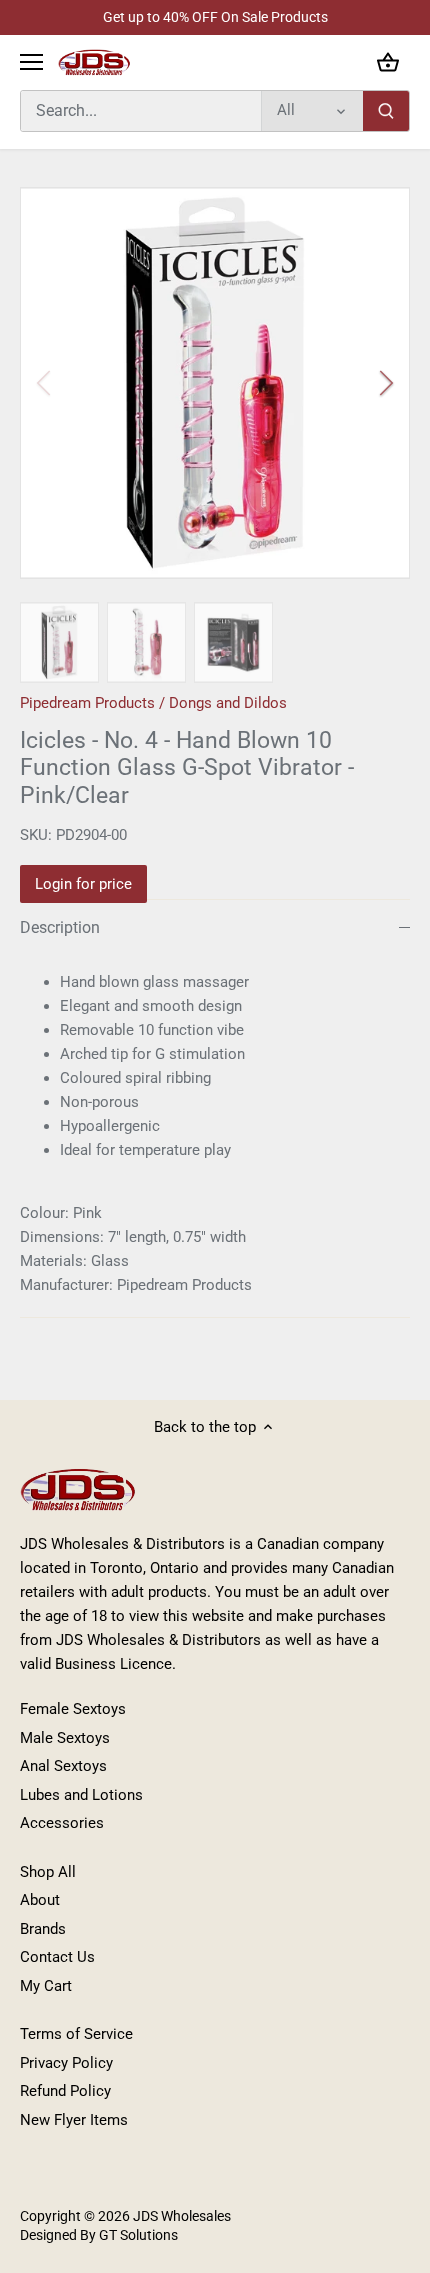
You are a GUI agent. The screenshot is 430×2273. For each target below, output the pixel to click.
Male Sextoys (65, 1738)
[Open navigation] (31, 62)
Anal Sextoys (63, 1766)
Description (60, 927)
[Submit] (386, 111)
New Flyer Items (74, 2120)
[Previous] (45, 383)
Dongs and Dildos (228, 703)
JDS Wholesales (182, 2216)
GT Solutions (137, 2235)
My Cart (46, 1986)
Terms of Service (76, 2034)
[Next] (385, 383)
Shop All (48, 1872)
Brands (43, 1929)
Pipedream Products (87, 703)
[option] (215, 383)
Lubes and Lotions (81, 1795)
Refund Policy (65, 2091)
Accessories (62, 1823)
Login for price (83, 884)
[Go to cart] (388, 62)
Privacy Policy (66, 2063)
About (40, 1900)
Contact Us (57, 1957)
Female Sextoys (73, 1709)
